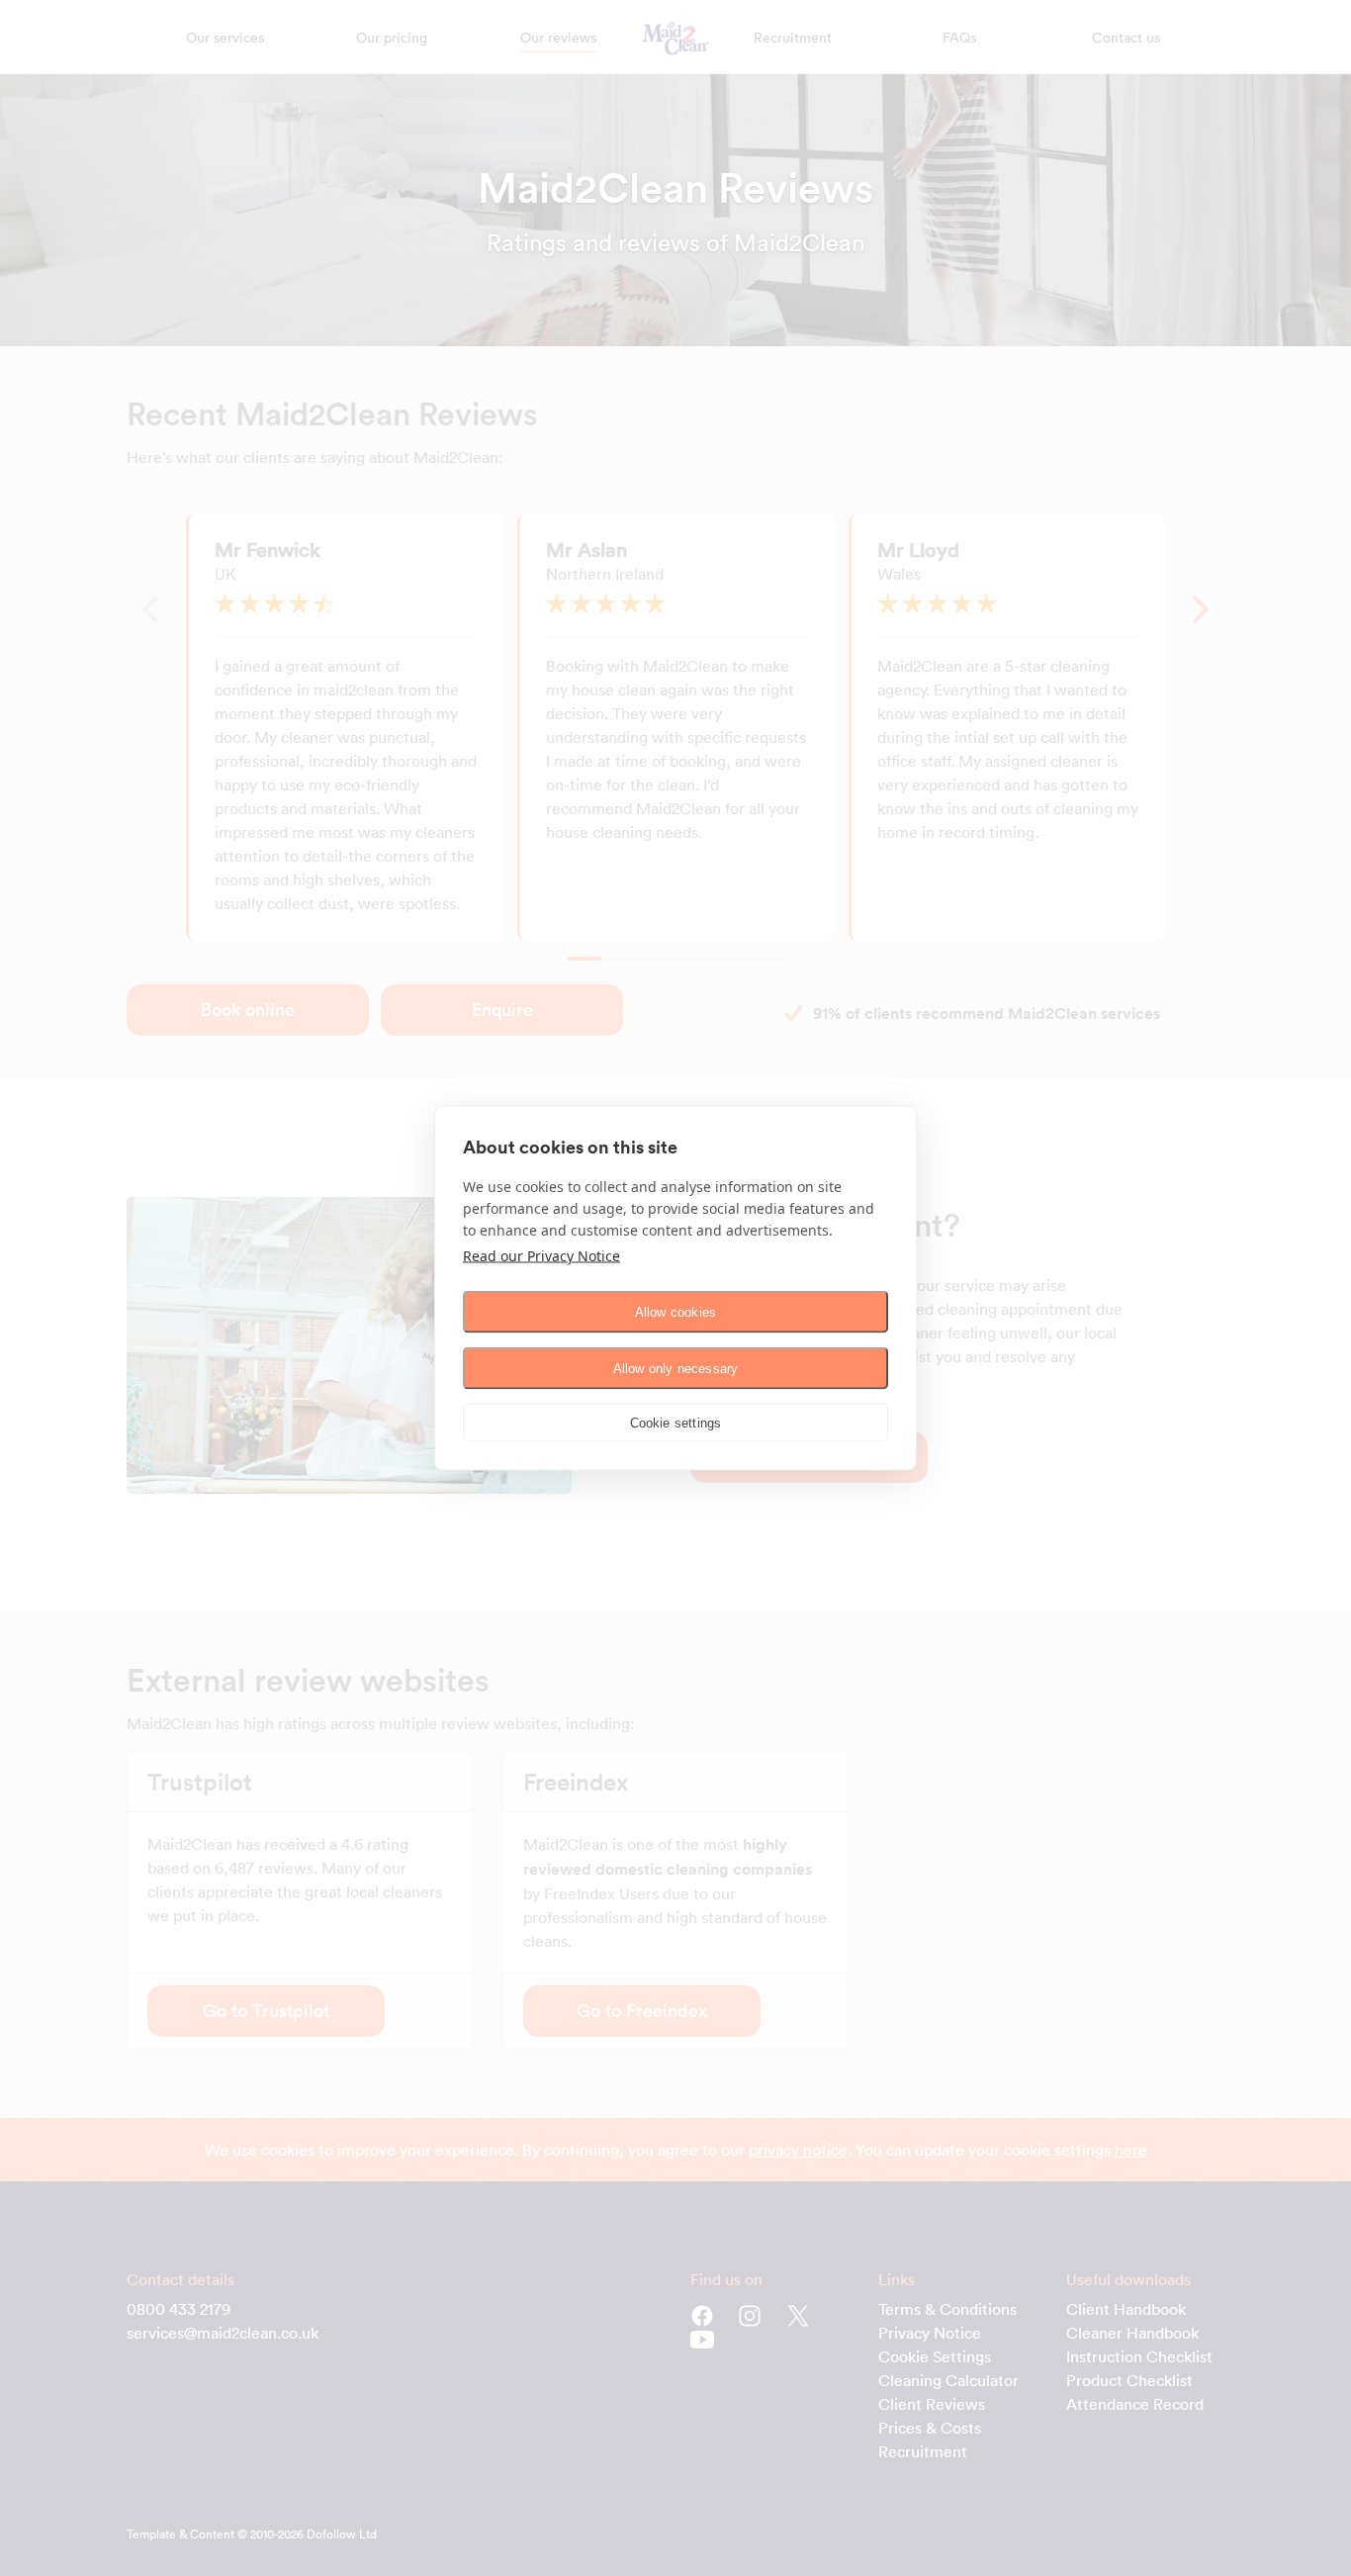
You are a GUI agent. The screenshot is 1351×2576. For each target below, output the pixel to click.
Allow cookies (676, 1311)
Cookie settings (676, 1422)
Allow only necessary (676, 1368)
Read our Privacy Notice (541, 1256)
